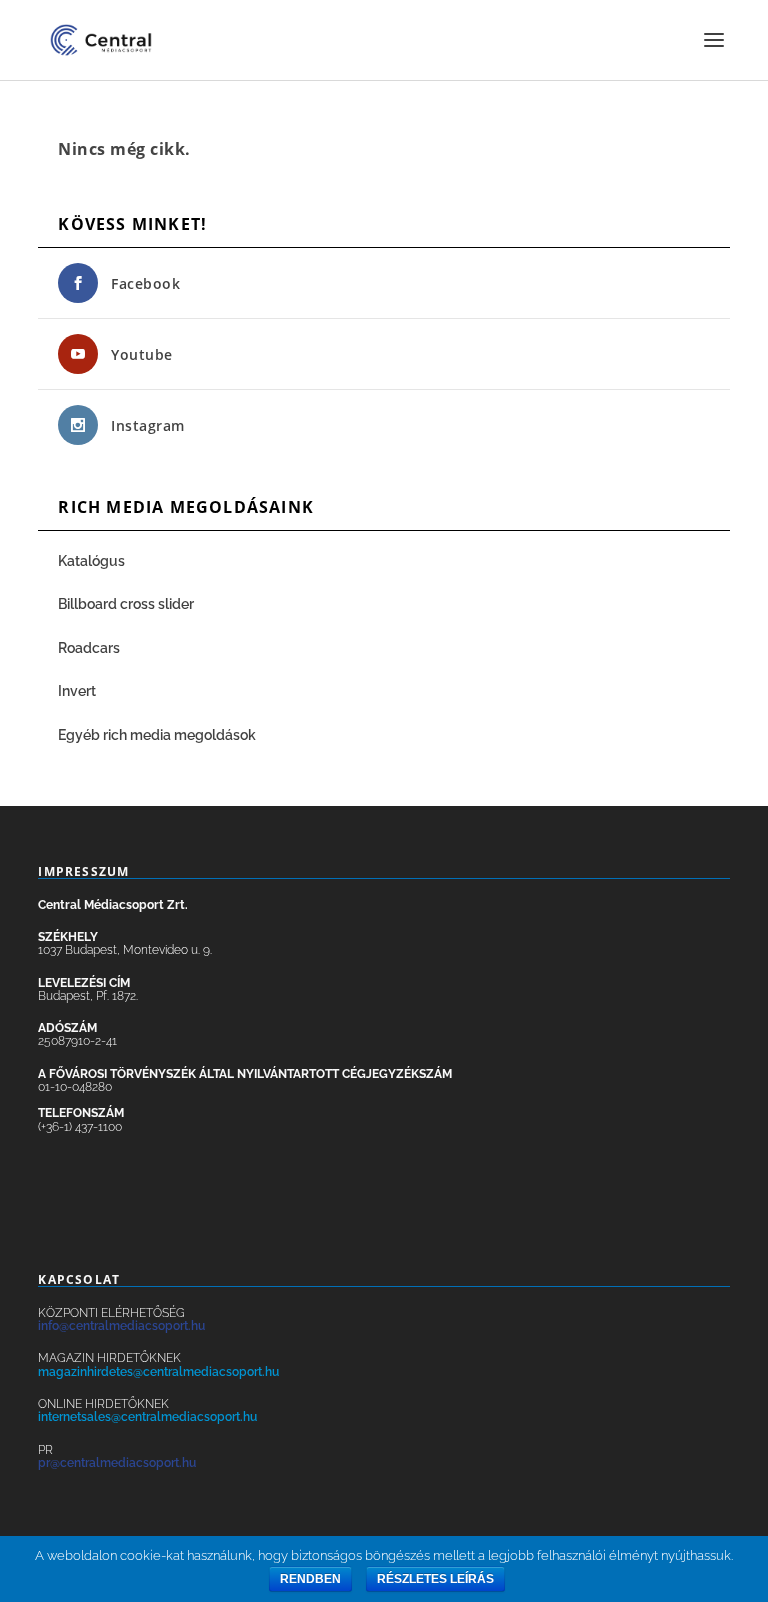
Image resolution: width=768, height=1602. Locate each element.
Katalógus (93, 561)
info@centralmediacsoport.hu (121, 1326)
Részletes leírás (435, 1579)
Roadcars (89, 648)
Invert (77, 691)
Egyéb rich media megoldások (157, 735)
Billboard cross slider (126, 604)
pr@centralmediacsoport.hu (117, 1463)
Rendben (310, 1579)
